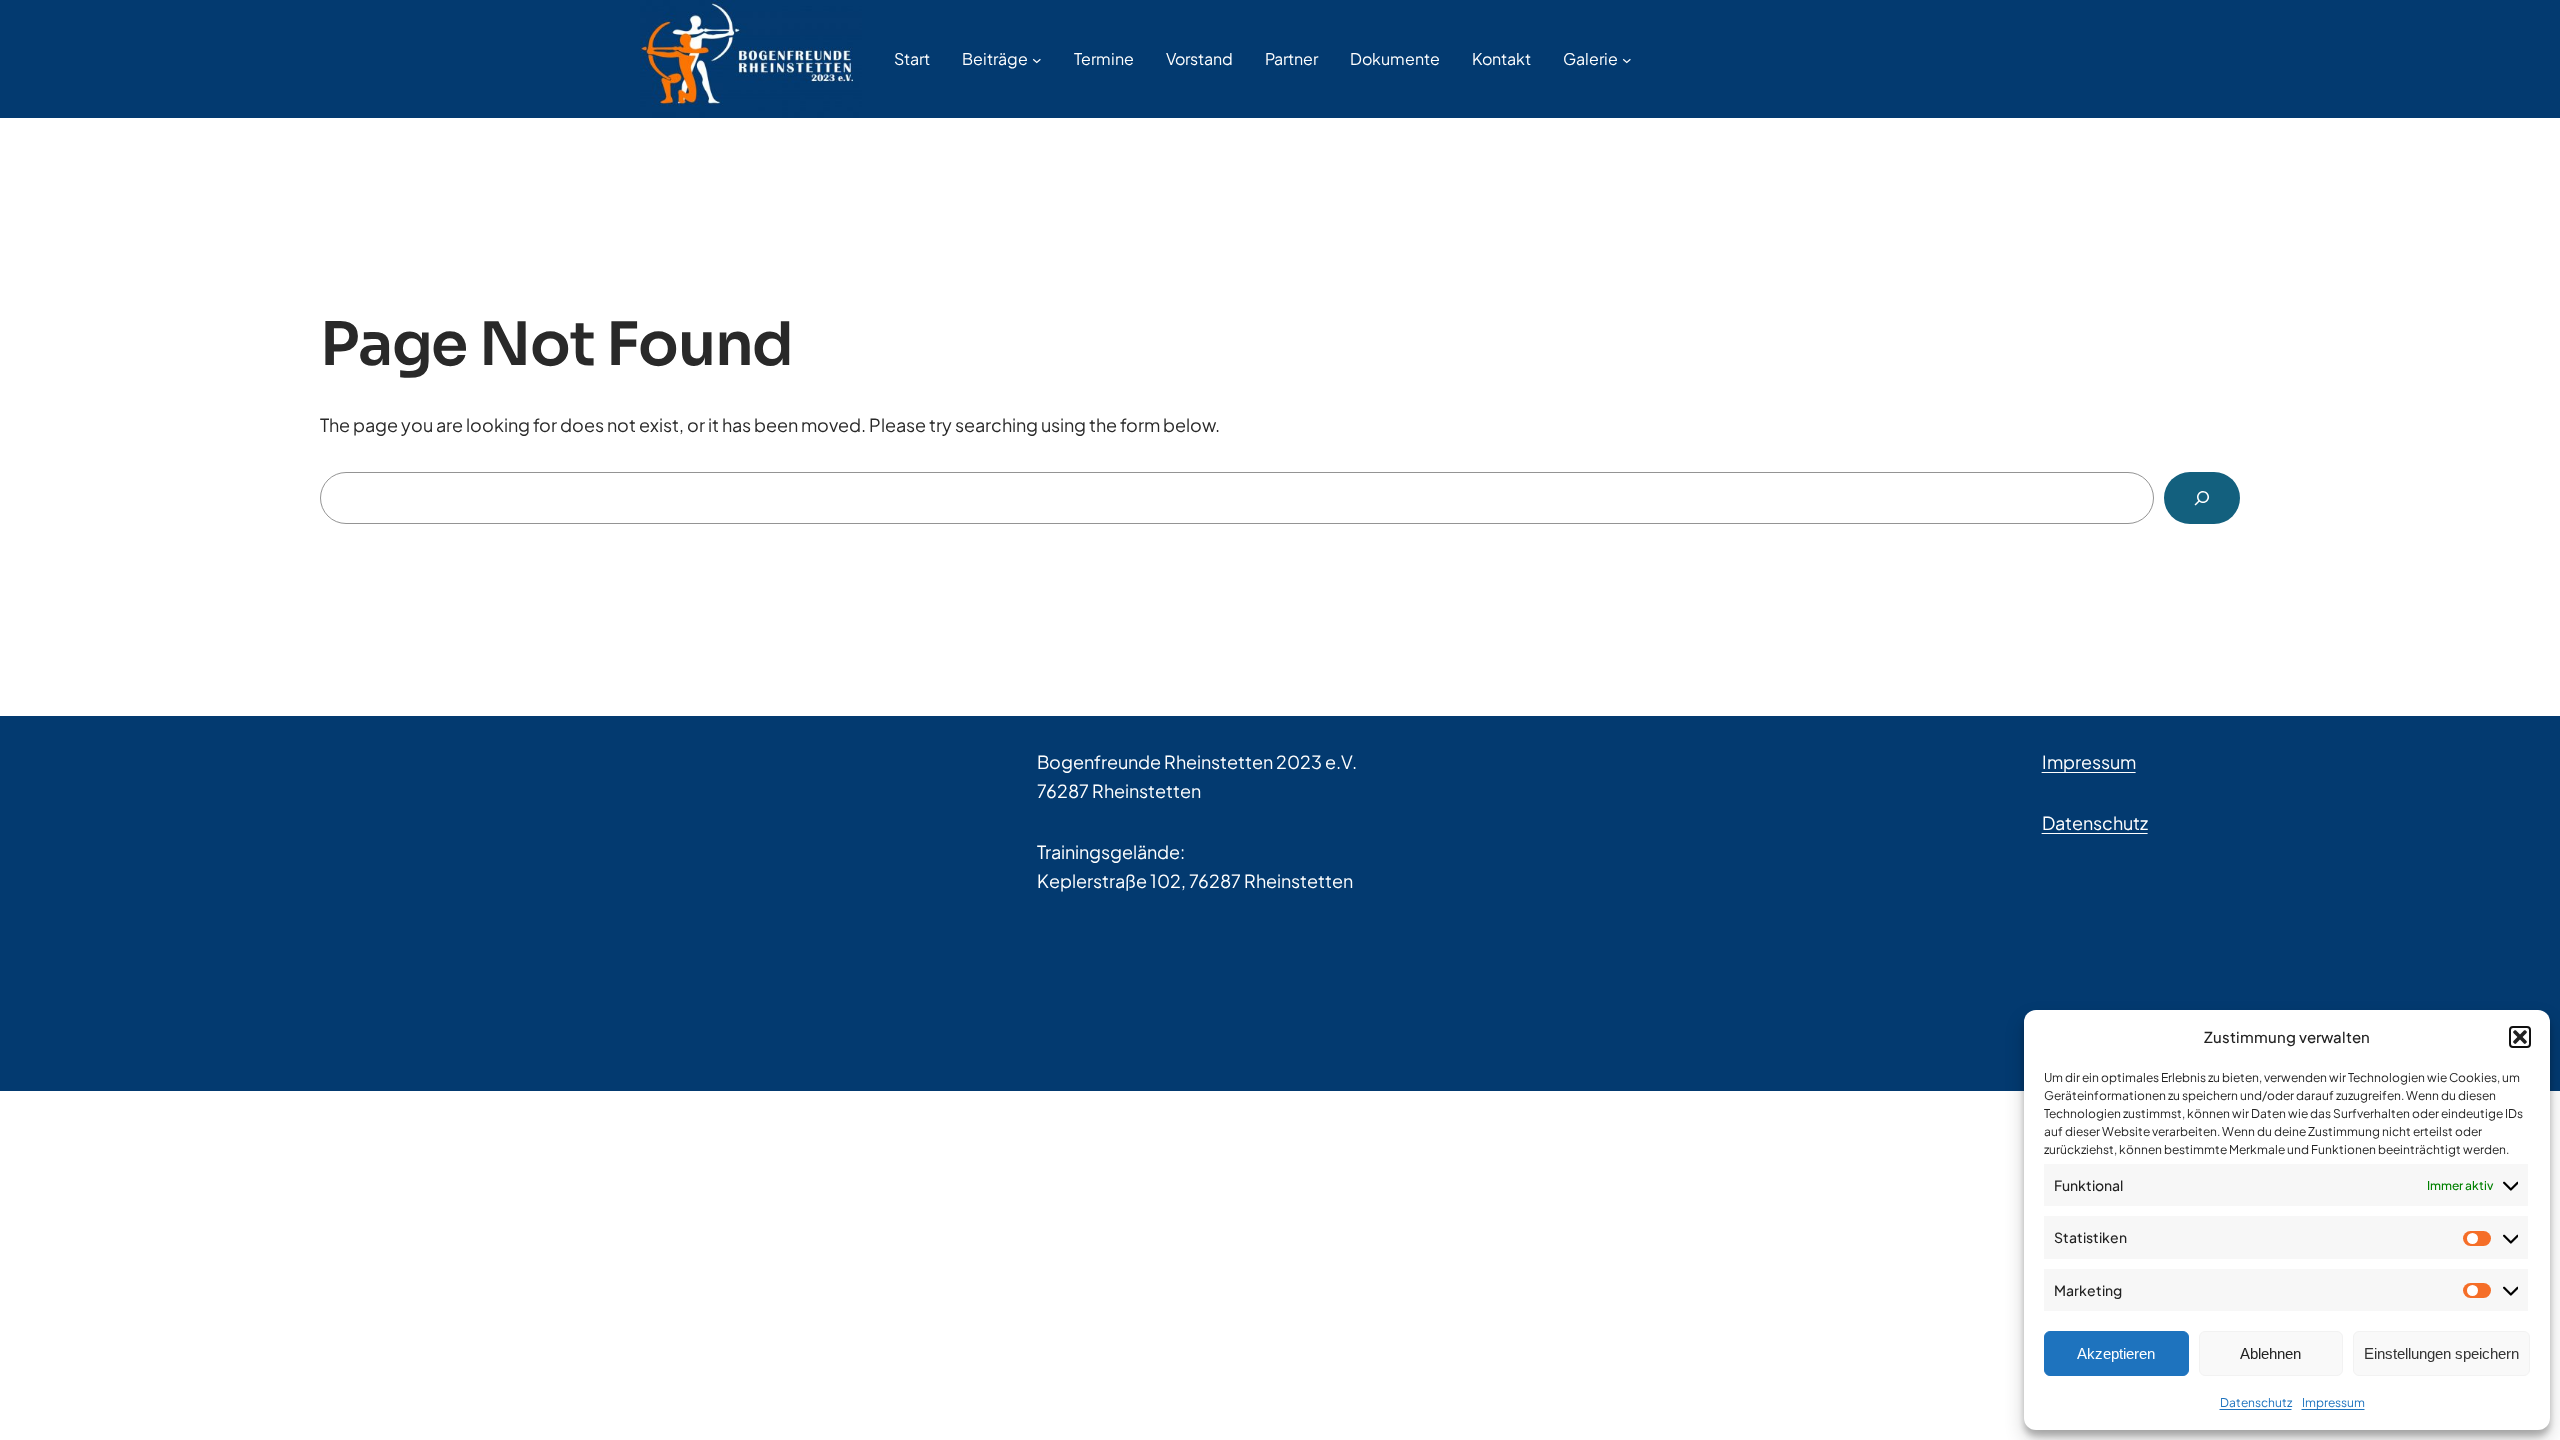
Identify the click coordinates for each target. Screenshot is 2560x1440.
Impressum (2333, 1402)
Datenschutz (2256, 1402)
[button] (2520, 1037)
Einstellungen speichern (2441, 1353)
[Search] (2202, 498)
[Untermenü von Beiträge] (1037, 59)
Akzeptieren (2116, 1353)
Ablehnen (2270, 1353)
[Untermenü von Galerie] (1627, 59)
